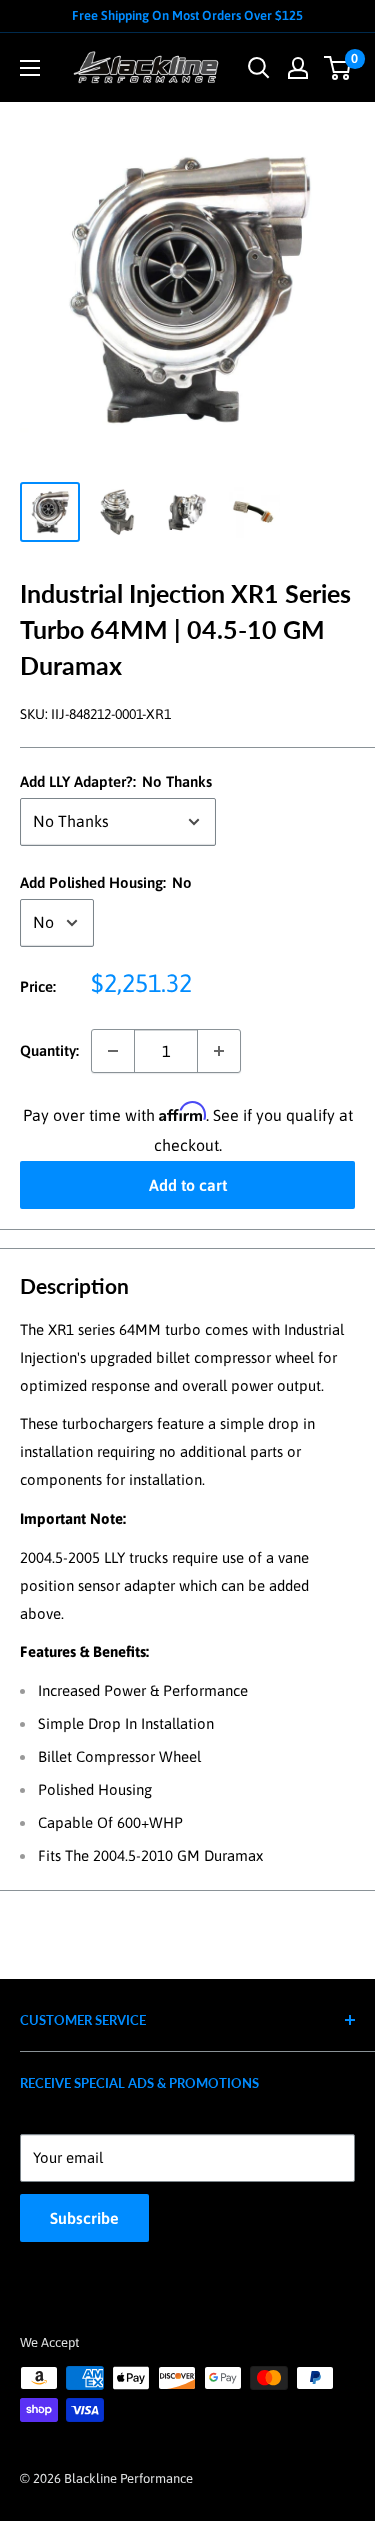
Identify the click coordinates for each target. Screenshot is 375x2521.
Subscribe (84, 2218)
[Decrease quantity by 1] (113, 1051)
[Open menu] (30, 68)
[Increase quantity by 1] (219, 1051)
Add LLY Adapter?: (116, 781)
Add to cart (188, 1185)
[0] (338, 68)
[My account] (298, 68)
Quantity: (49, 1050)
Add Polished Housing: (106, 882)
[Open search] (259, 68)
